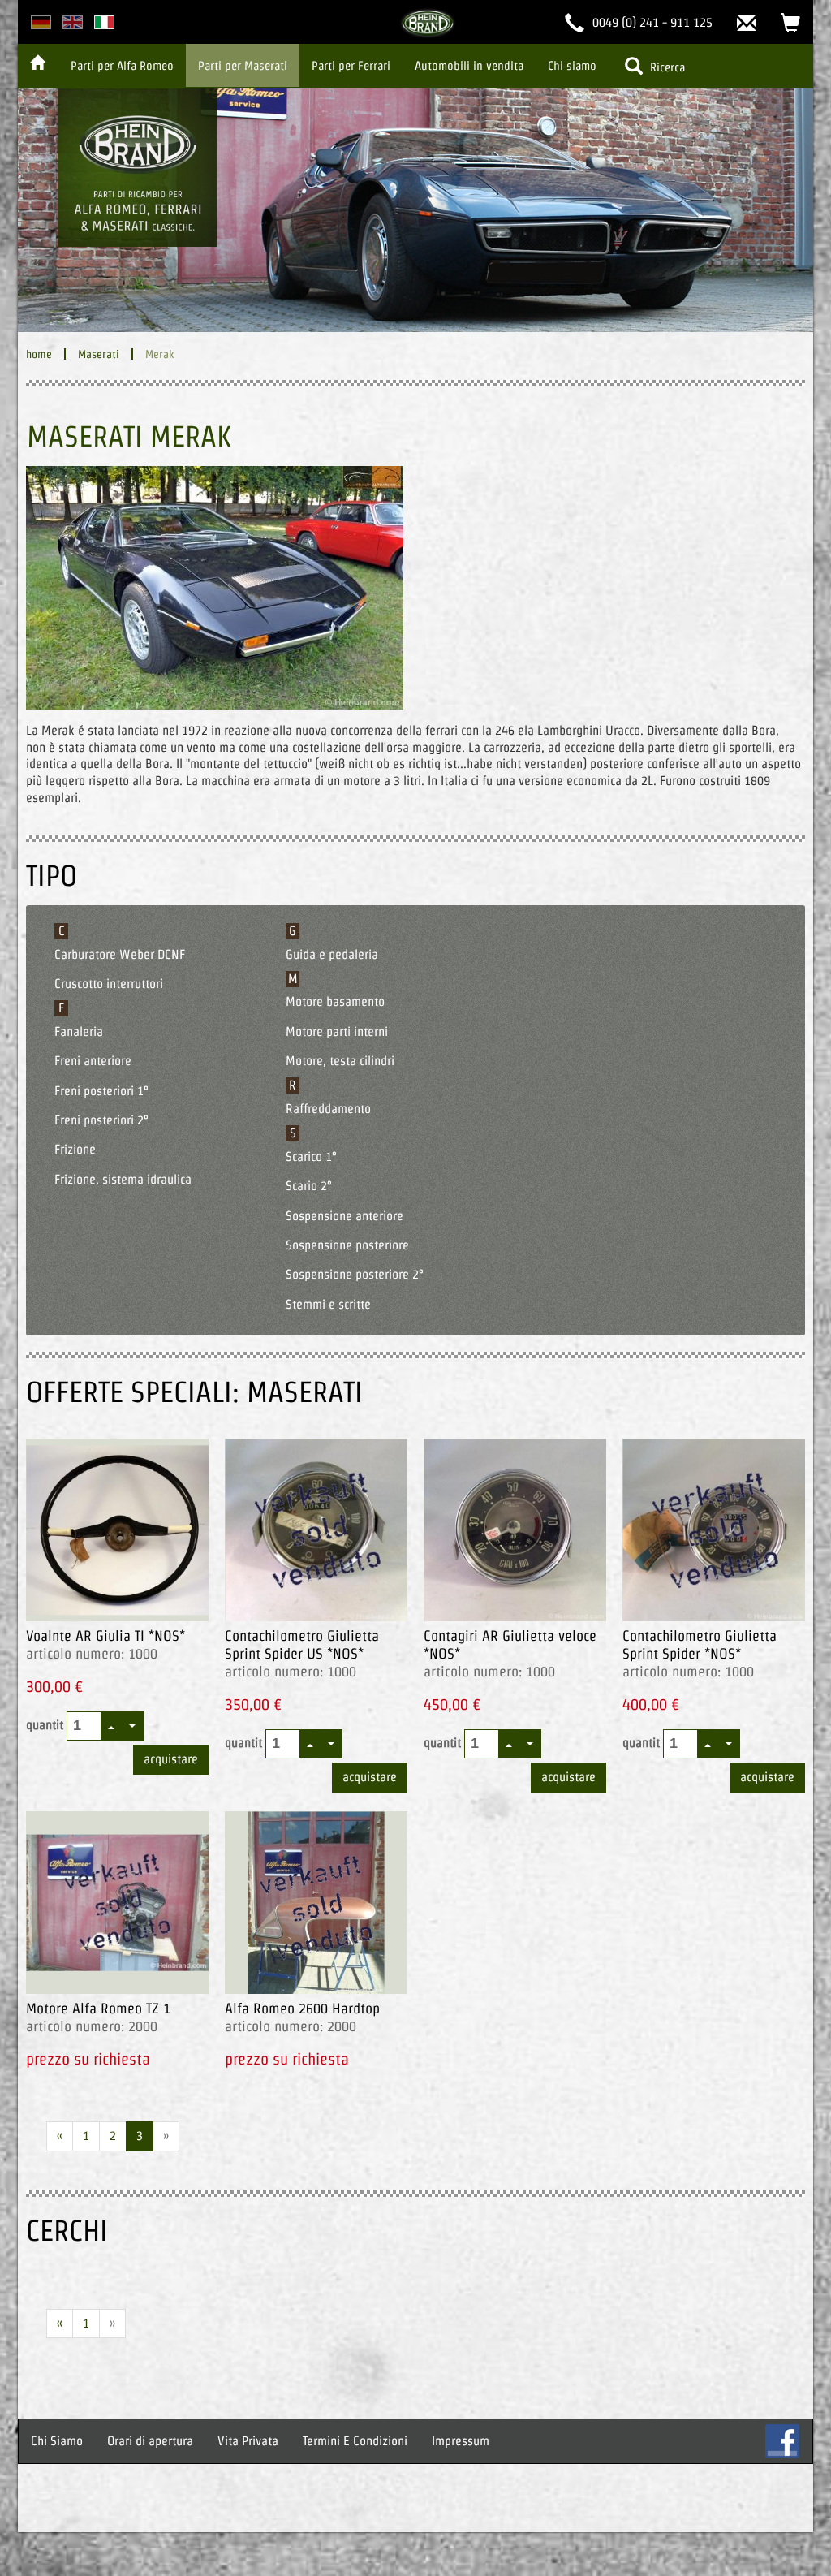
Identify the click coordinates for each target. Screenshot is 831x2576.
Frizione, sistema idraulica (123, 1179)
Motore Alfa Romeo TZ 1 (98, 2008)
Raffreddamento (328, 1109)
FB (782, 2441)
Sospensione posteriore (347, 1245)
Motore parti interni (337, 1031)
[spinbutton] (85, 1726)
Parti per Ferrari (351, 65)
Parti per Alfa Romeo (122, 65)
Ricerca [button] (666, 67)
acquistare (171, 1759)
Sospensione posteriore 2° (355, 1274)
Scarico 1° (311, 1156)
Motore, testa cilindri (340, 1061)
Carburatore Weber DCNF (120, 954)
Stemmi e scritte (328, 1304)
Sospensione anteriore (344, 1216)
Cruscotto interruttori (109, 984)
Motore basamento (335, 1001)
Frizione (75, 1149)
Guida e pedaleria (332, 954)
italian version (104, 22)
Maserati (99, 354)
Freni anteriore (93, 1061)
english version (73, 22)
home (39, 354)
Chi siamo (572, 65)
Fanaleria (79, 1031)
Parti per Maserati (243, 65)
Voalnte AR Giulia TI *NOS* (105, 1635)
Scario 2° (309, 1186)
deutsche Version (41, 22)
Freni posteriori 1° (101, 1091)
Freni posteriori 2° (101, 1120)
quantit (46, 1725)
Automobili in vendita (469, 65)
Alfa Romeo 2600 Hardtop (302, 2008)
